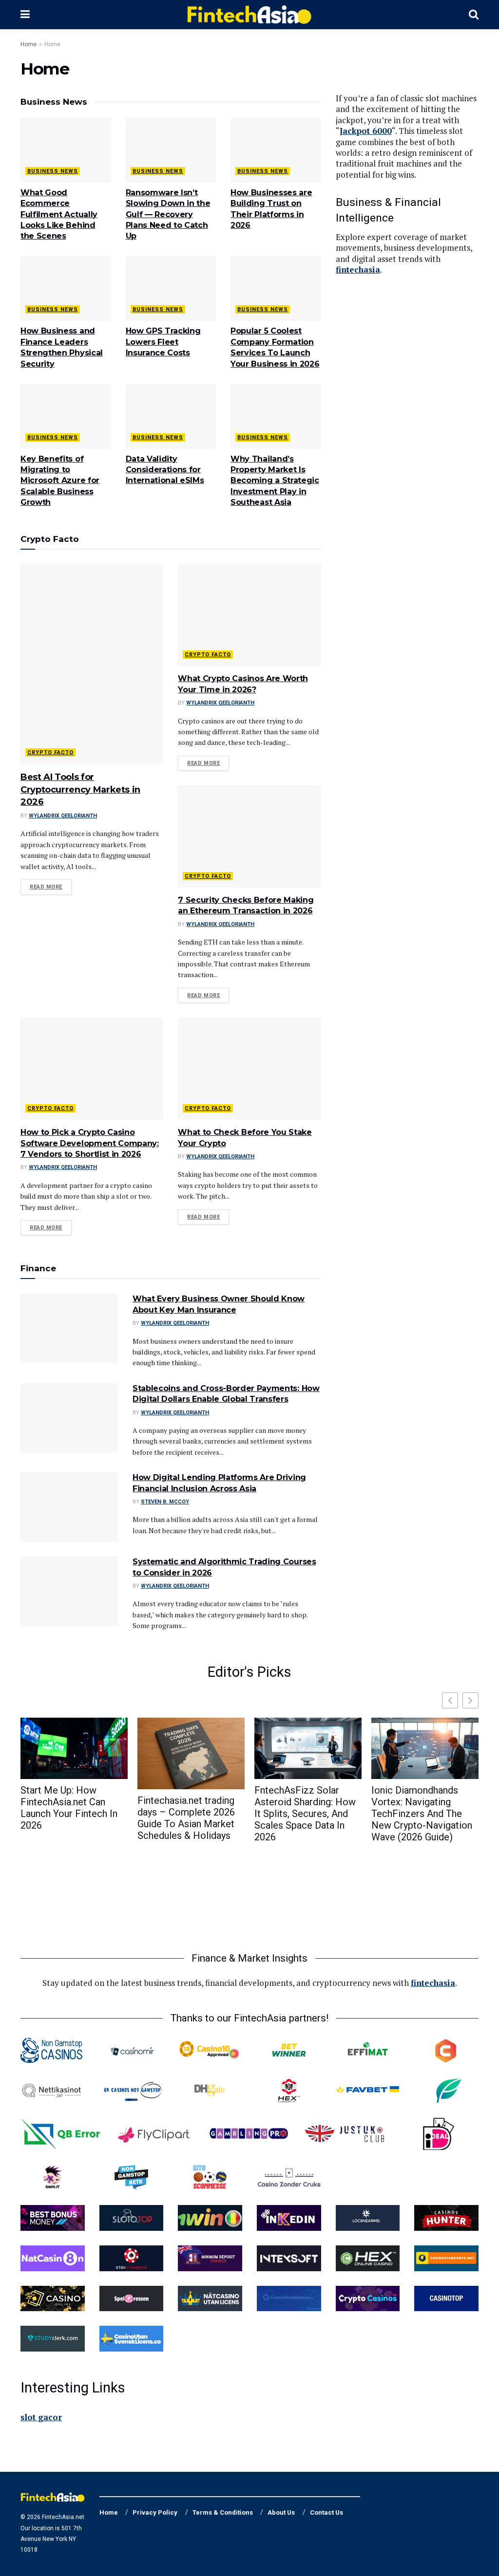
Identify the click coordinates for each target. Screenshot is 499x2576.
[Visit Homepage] (249, 15)
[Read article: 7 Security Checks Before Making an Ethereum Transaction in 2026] (249, 836)
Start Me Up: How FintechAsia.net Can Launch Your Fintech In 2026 (69, 1808)
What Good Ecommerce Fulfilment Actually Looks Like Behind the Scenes (59, 214)
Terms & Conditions (223, 2512)
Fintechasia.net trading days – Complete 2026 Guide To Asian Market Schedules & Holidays (186, 1818)
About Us (281, 2512)
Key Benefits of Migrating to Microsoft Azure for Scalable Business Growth (60, 481)
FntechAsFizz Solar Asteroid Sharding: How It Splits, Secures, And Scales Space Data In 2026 (305, 1814)
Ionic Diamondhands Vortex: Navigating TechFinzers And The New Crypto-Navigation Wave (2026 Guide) (422, 1814)
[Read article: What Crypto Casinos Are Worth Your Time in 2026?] (249, 615)
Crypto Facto (50, 752)
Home (29, 44)
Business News (53, 171)
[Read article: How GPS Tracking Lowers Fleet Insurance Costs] (171, 289)
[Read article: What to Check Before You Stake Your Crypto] (249, 1069)
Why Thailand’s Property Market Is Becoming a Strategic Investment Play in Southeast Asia (275, 481)
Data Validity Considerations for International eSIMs (165, 470)
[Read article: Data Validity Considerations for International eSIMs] (171, 417)
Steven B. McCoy (165, 1502)
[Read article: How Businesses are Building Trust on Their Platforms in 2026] (276, 150)
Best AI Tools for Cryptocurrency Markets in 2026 (80, 789)
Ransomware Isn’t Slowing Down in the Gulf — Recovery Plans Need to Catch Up (168, 214)
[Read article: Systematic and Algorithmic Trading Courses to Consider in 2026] (69, 1591)
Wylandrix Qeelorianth (63, 816)
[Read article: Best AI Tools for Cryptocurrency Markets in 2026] (92, 664)
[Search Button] (474, 15)
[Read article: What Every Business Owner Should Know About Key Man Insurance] (69, 1328)
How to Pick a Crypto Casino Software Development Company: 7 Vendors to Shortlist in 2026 (90, 1143)
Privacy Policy (155, 2512)
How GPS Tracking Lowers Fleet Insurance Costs (163, 342)
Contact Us (326, 2512)
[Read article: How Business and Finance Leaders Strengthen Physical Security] (66, 289)
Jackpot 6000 (366, 131)
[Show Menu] (25, 15)
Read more (51, 887)
